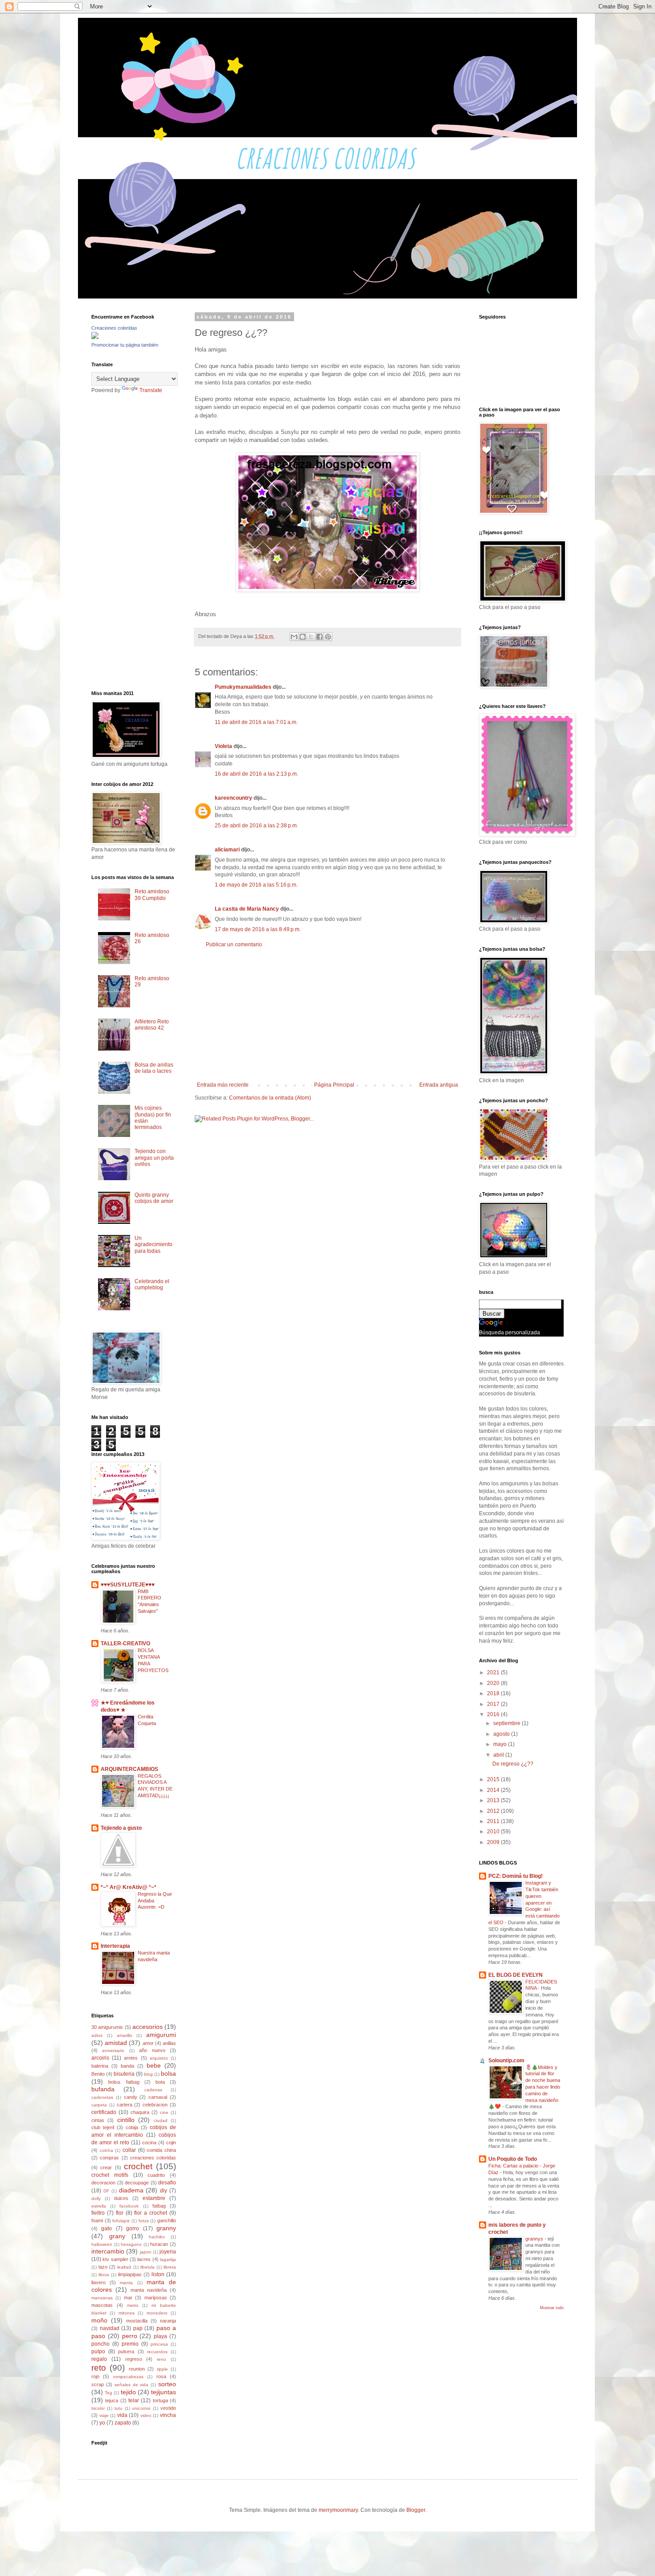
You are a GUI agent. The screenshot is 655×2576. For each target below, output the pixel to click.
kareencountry (233, 798)
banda (127, 2066)
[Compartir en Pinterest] (328, 637)
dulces (121, 2198)
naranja (168, 2321)
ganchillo (167, 2220)
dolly (96, 2198)
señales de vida (132, 2385)
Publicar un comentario (234, 945)
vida (122, 2415)
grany (117, 2236)
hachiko (157, 2237)
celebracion (155, 2105)
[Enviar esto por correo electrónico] (294, 637)
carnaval (158, 2097)
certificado (104, 2112)
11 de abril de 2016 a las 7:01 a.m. (256, 722)
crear (106, 2167)
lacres (144, 2259)
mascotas (102, 2305)
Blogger (416, 2510)
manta (126, 2283)
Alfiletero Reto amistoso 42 (152, 1025)
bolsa (168, 2073)
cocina (149, 2143)
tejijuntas (164, 2392)
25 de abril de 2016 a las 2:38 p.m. (256, 826)
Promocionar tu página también (125, 345)
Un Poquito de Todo (513, 2159)
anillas (169, 2043)
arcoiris (100, 2058)
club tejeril (103, 2127)
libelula (147, 2267)
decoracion (103, 2183)
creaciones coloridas (153, 2158)
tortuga (160, 2400)
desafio (167, 2183)
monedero (157, 2313)
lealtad (124, 2267)
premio (130, 2344)
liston (158, 2274)
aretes (131, 2058)
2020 (494, 1683)
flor (120, 2213)
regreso (134, 2359)
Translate (151, 390)
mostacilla (137, 2321)
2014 (494, 1790)
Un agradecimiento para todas (154, 1245)
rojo (95, 2376)
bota (160, 2082)
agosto (502, 1734)
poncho (100, 2344)
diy (164, 2191)
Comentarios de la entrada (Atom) (270, 1098)
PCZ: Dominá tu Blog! (516, 1876)
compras (109, 2158)
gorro (133, 2228)
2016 (494, 1714)
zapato (123, 2423)
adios (97, 2035)
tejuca (112, 2400)
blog (148, 2074)
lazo (103, 2267)
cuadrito (156, 2175)
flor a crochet (151, 2213)
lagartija (168, 2259)
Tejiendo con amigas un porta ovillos (154, 1158)
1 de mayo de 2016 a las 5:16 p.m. (256, 885)
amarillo (125, 2035)
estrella (99, 2206)
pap (138, 2328)
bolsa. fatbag (124, 2082)
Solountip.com (506, 2061)
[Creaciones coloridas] (95, 337)
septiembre (508, 1723)
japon (146, 2252)
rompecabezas (128, 2377)
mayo (501, 1744)
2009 (494, 1842)
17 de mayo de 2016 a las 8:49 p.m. (258, 929)
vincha (168, 2415)
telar (134, 2400)
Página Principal (334, 1085)
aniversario (113, 2051)
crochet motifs (110, 2175)
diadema (131, 2190)
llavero (98, 2282)
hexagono (131, 2244)
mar (128, 2298)
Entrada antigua (439, 1085)
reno (162, 2359)
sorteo (167, 2384)
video (146, 2415)
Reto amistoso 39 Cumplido (152, 895)
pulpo (98, 2351)
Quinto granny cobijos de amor (154, 1198)
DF (106, 2191)
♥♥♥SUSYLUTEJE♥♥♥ (128, 1585)
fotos (144, 2221)
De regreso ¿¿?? (513, 1764)
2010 (494, 1832)
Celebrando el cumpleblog (152, 1284)
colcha (106, 2150)
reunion (137, 2369)
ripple (162, 2369)
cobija (132, 2127)
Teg (108, 2393)
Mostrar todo (552, 2308)
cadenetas (102, 2097)
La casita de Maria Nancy (247, 909)
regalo (99, 2359)
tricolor (98, 2408)
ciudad (161, 2120)
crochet (138, 2166)
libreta (170, 2267)
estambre (154, 2198)
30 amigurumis (107, 2027)
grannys (535, 2239)
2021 (494, 1672)
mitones (127, 2313)
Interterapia (115, 1946)
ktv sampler (115, 2259)
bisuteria (124, 2074)
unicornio (141, 2408)
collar (129, 2150)
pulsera (126, 2351)
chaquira (140, 2112)
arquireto (159, 2058)
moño (99, 2320)
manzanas (102, 2298)
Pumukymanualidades (243, 687)
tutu (119, 2408)
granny (166, 2228)
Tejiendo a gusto (121, 1828)
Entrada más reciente (223, 1085)
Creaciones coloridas (114, 328)
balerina (100, 2066)
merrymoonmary (338, 2510)
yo (102, 2423)
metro (133, 2305)
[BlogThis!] (303, 637)
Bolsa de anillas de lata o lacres (154, 1068)
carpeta (99, 2105)
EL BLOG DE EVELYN (516, 1975)
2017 (494, 1704)
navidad (110, 2328)
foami (97, 2220)
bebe (154, 2065)
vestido (168, 2408)
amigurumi (161, 2035)
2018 (494, 1693)
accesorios (147, 2027)
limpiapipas (130, 2274)
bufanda (103, 2089)
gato (106, 2228)
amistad (116, 2043)
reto (99, 2368)
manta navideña (149, 2290)
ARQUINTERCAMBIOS (129, 1769)
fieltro (98, 2213)
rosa (161, 2376)
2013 (494, 1800)
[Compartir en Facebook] (319, 637)
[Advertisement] (327, 1015)
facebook (129, 2206)
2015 (494, 1779)
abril (499, 1755)
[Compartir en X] (311, 637)
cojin (171, 2143)
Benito (98, 2074)
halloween (102, 2244)
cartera (125, 2105)
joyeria (168, 2252)
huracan (159, 2244)
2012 (494, 1811)
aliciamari (227, 850)
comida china (161, 2150)
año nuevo (152, 2050)
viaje (104, 2415)
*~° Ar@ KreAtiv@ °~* (129, 1887)
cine (164, 2112)
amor (148, 2043)
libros (104, 2275)
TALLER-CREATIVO (125, 1644)
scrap (98, 2384)
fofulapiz (121, 2221)
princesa (159, 2344)
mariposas (156, 2298)
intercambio (108, 2251)
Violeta (223, 746)
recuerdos (157, 2352)
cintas (98, 2120)
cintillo (126, 2120)
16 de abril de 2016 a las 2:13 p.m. (256, 774)
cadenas (153, 2090)
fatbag (159, 2206)
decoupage (137, 2183)
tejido (128, 2392)
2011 (494, 1821)
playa (160, 2336)
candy (131, 2097)
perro (130, 2336)
